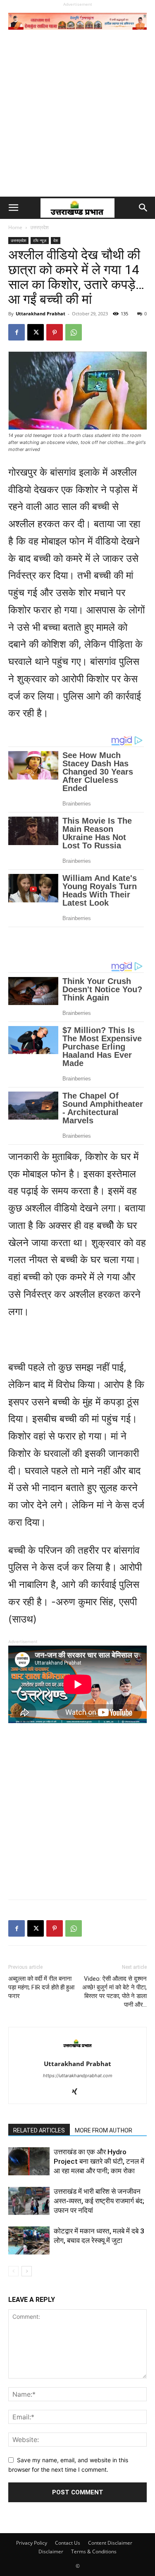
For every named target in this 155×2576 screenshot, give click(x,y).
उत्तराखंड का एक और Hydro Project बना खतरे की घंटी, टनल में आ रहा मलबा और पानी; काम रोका (99, 2161)
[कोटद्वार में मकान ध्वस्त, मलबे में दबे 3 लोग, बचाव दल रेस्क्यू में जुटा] (29, 2241)
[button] (13, 208)
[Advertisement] (77, 115)
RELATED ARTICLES (39, 2130)
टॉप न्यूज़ (40, 240)
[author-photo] (78, 2052)
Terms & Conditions (94, 2551)
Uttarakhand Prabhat (41, 313)
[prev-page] (13, 2271)
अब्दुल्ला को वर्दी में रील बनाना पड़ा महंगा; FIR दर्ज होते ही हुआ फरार (41, 1987)
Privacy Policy (32, 2543)
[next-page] (27, 2271)
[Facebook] (17, 332)
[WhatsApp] (74, 332)
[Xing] (77, 2092)
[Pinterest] (55, 332)
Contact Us (68, 2543)
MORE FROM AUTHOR (104, 2130)
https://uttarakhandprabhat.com (78, 2076)
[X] (36, 332)
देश (56, 240)
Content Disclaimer (110, 2543)
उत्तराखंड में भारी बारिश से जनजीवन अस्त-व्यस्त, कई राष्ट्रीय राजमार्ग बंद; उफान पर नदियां (99, 2201)
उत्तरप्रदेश (39, 227)
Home (15, 227)
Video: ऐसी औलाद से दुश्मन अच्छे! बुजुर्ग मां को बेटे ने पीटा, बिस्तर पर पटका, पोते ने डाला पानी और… (114, 1992)
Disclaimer (51, 2551)
